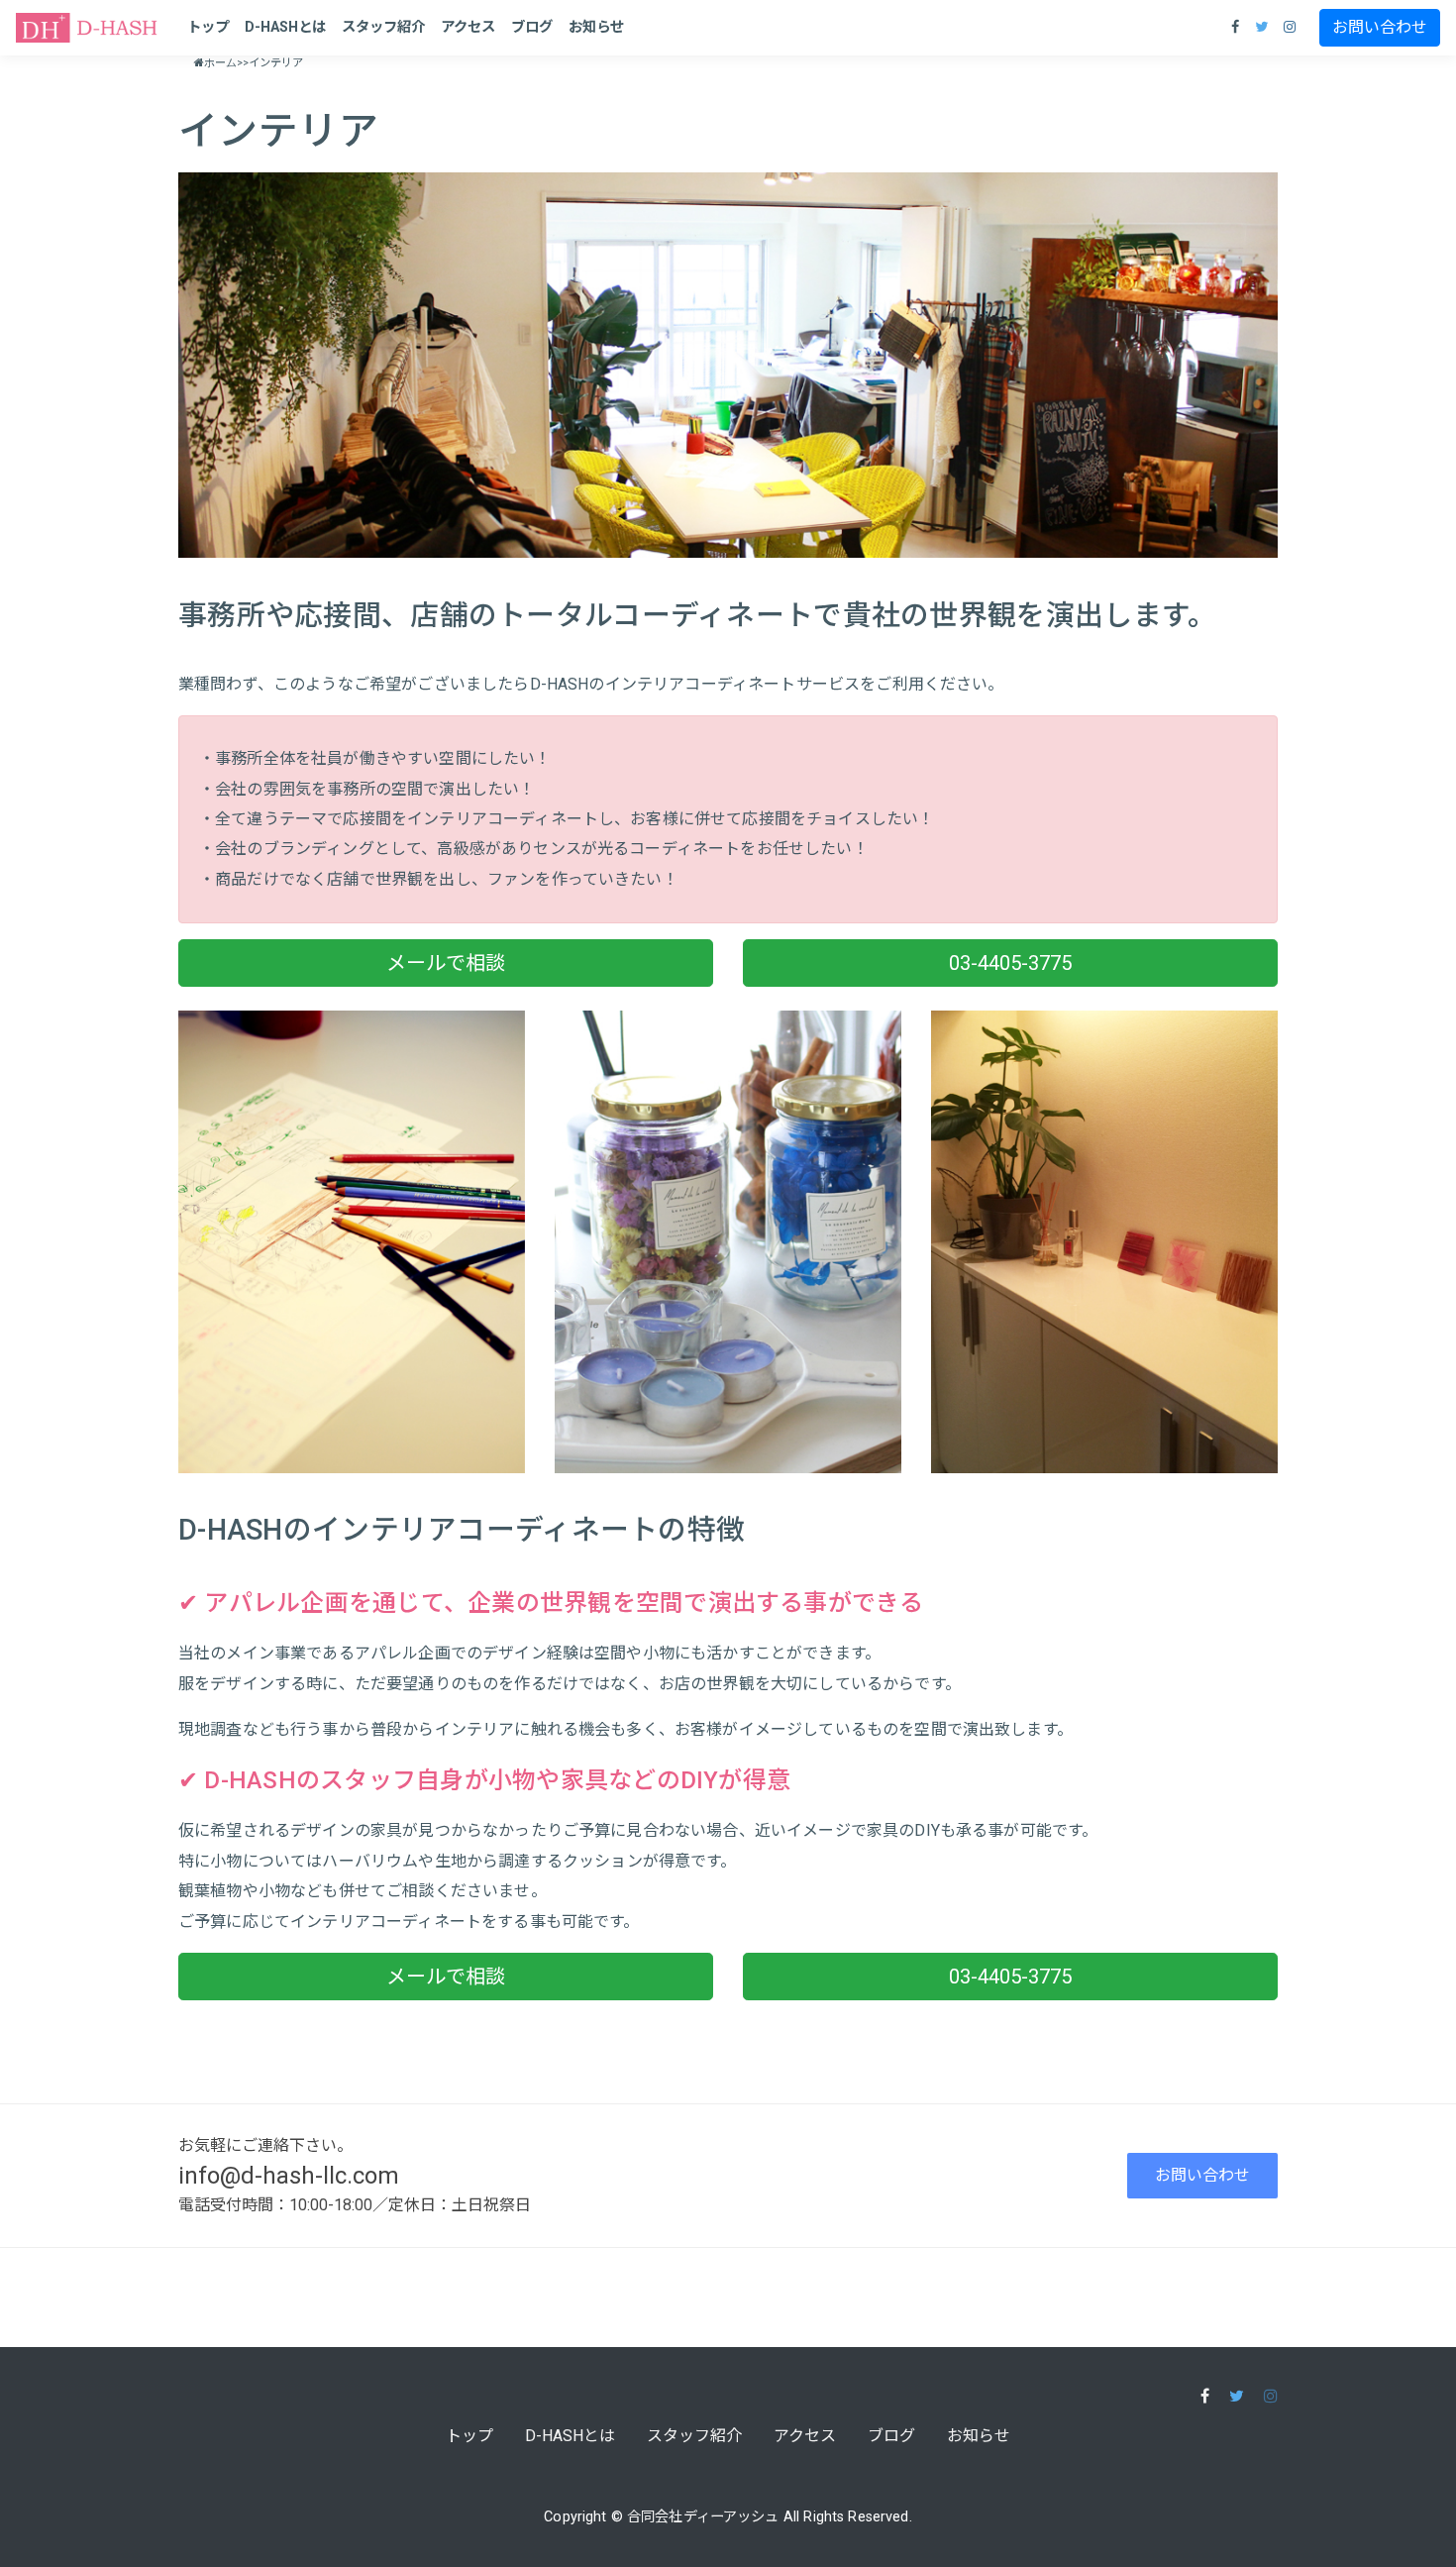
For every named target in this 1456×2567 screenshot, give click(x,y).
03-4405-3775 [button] (1010, 963)
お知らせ (596, 27)
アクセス (468, 27)
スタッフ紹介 (383, 27)
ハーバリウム (370, 1861)
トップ (208, 27)
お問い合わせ (1380, 27)
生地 (451, 1861)
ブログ (532, 27)
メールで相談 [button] (446, 963)
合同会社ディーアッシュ (703, 2517)
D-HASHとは (285, 27)
